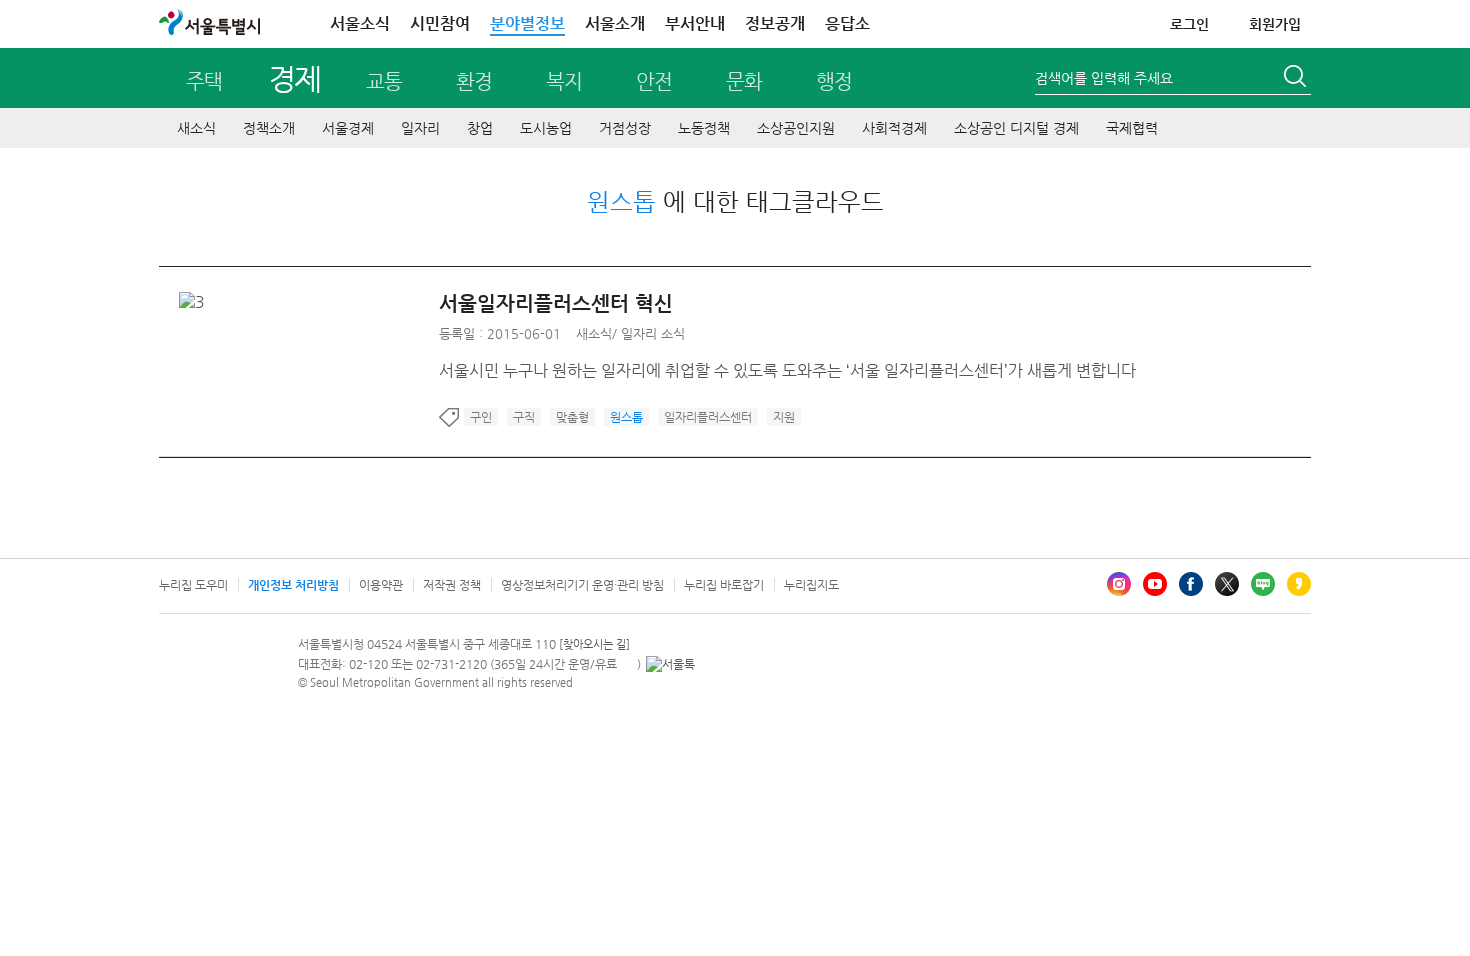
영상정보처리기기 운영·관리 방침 (582, 585)
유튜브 (1155, 584)
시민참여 (440, 23)
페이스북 (1191, 584)
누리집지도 (811, 585)
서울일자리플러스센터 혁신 (556, 303)
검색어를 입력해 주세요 (1104, 78)
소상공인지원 (796, 128)
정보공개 (775, 23)
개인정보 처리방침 (293, 585)
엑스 (1227, 584)
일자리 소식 (653, 333)
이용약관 (381, 585)
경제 (294, 78)
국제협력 (1132, 128)
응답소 (847, 23)
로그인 (1189, 24)
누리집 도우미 (193, 585)
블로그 (1263, 584)
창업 (480, 128)
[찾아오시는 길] (594, 644)
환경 (474, 81)
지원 (784, 417)
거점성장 (625, 128)
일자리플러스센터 (708, 417)
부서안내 (695, 23)
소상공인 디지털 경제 (1016, 128)
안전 (654, 81)
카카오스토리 (1299, 584)
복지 (564, 81)
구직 (524, 417)
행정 (834, 81)
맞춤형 (572, 417)
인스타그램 (1119, 584)
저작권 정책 (452, 585)
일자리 (420, 128)
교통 (384, 81)
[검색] (1297, 79)
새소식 (196, 128)
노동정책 (704, 128)
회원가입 (1275, 24)
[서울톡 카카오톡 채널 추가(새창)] (670, 664)
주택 (204, 81)
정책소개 (269, 128)
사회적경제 (894, 128)
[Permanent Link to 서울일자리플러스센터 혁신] (197, 301)
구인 (481, 417)
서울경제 (348, 128)
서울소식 (360, 23)
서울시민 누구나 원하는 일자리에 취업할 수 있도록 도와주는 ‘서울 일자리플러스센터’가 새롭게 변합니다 (787, 370)
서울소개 (615, 23)
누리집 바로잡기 (724, 585)
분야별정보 (527, 23)
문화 (744, 81)
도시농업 (546, 128)
